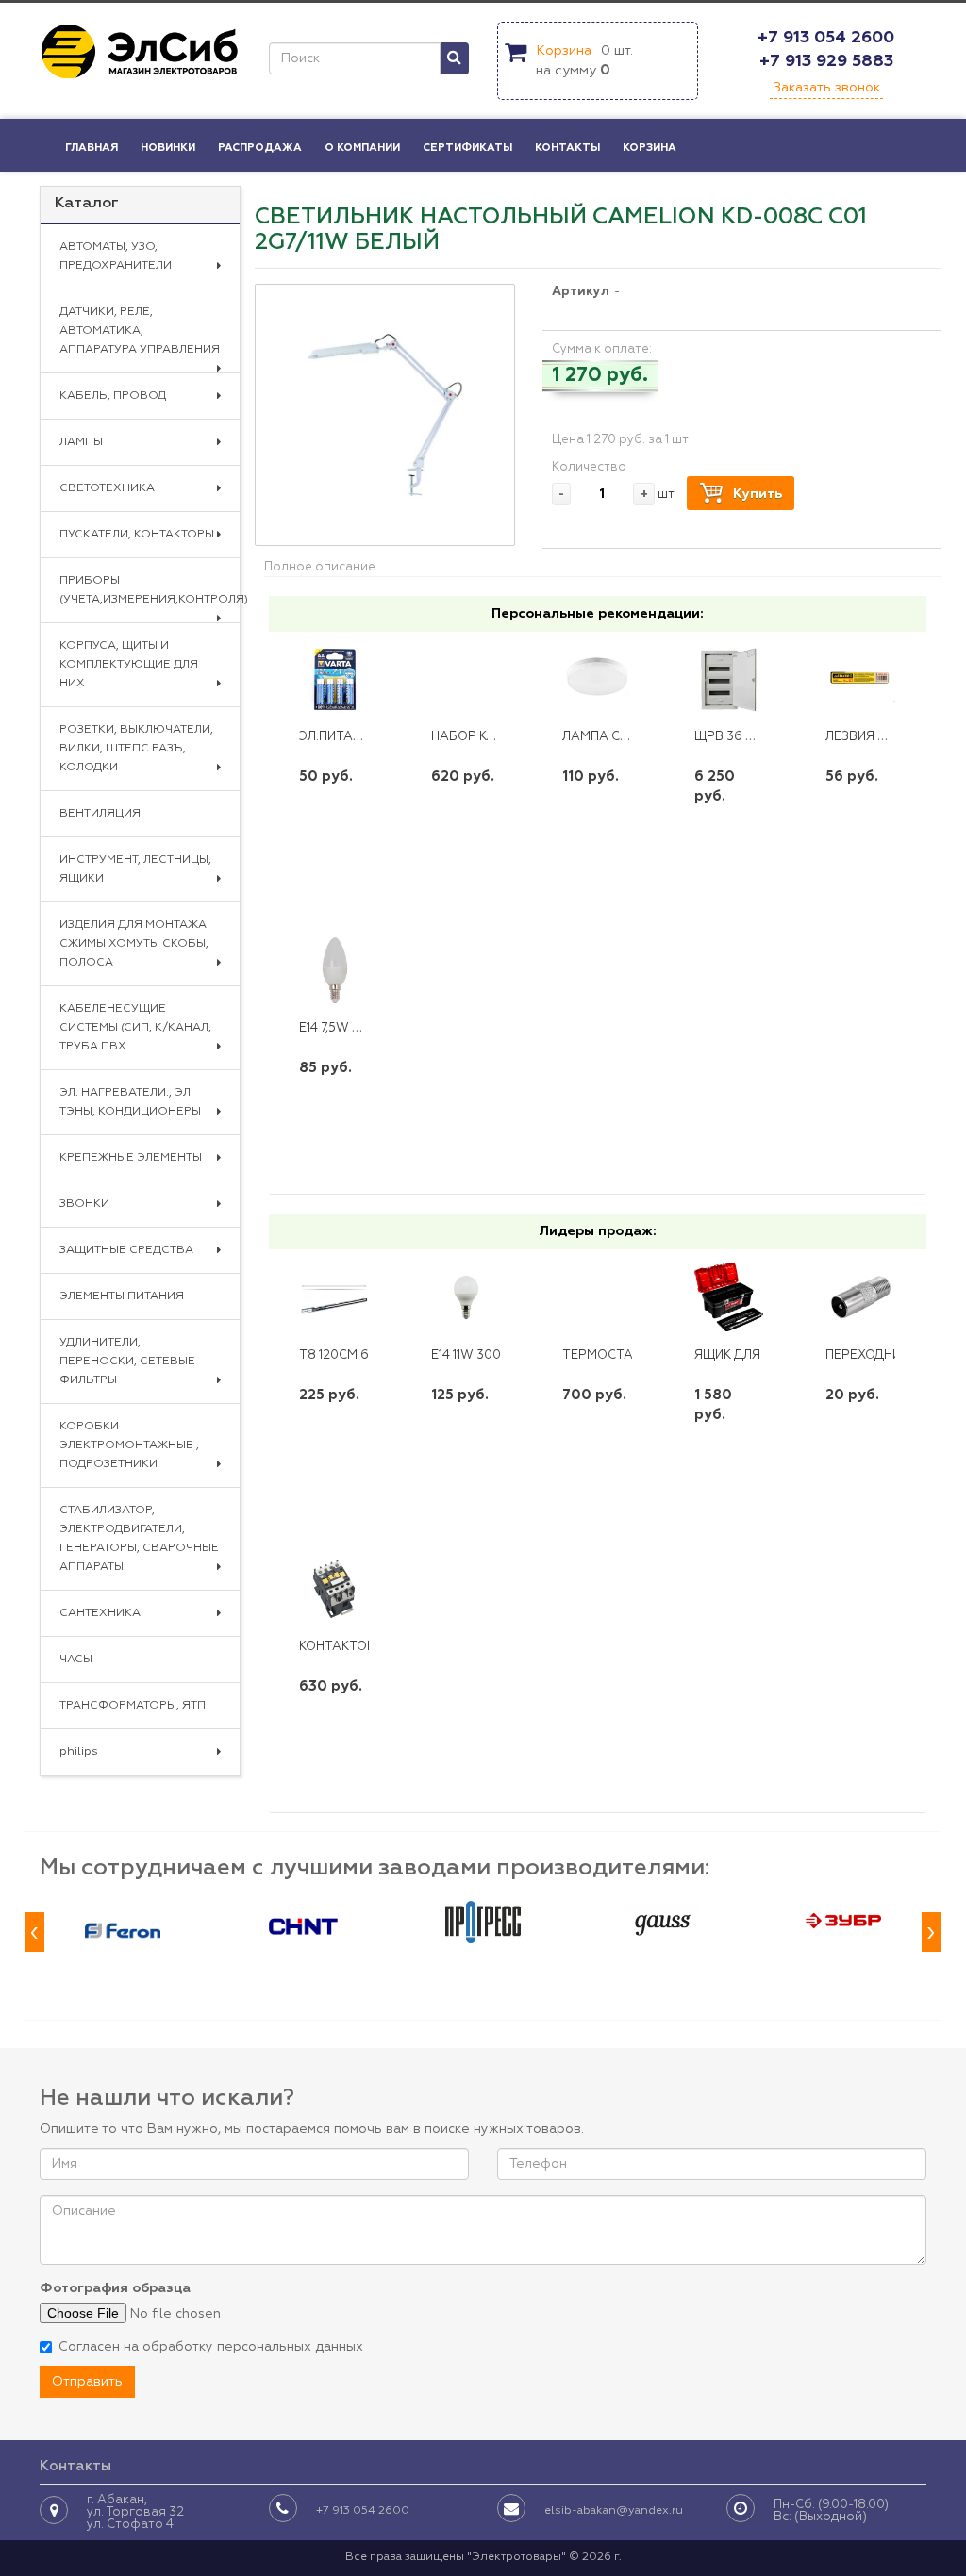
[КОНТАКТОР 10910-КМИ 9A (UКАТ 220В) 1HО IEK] (334, 1588)
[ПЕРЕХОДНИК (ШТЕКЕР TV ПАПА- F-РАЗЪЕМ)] (860, 1297)
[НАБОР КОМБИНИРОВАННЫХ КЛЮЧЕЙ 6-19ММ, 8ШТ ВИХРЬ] (466, 679)
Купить (758, 494)
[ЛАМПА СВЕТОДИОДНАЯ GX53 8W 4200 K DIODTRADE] (597, 679)
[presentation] (35, 1932)
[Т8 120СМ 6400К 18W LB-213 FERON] (334, 1297)
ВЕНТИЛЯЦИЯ (100, 814)
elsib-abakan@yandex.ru (614, 2511)
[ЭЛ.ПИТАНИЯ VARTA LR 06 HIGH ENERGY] (334, 679)
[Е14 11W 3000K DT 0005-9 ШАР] (466, 1297)
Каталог (87, 204)
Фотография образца (115, 2288)
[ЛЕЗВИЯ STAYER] (860, 679)
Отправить (87, 2382)
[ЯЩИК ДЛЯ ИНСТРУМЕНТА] (729, 1297)
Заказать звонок (826, 88)
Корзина (564, 51)
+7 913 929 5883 (826, 61)
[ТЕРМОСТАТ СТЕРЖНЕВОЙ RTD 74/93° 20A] (597, 1297)
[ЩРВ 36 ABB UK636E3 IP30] (729, 679)
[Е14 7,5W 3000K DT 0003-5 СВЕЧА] (334, 971)
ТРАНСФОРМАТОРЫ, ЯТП (133, 1706)
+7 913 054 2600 (826, 38)
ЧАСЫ (76, 1660)
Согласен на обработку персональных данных (211, 2347)
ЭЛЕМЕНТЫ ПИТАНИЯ (122, 1296)
